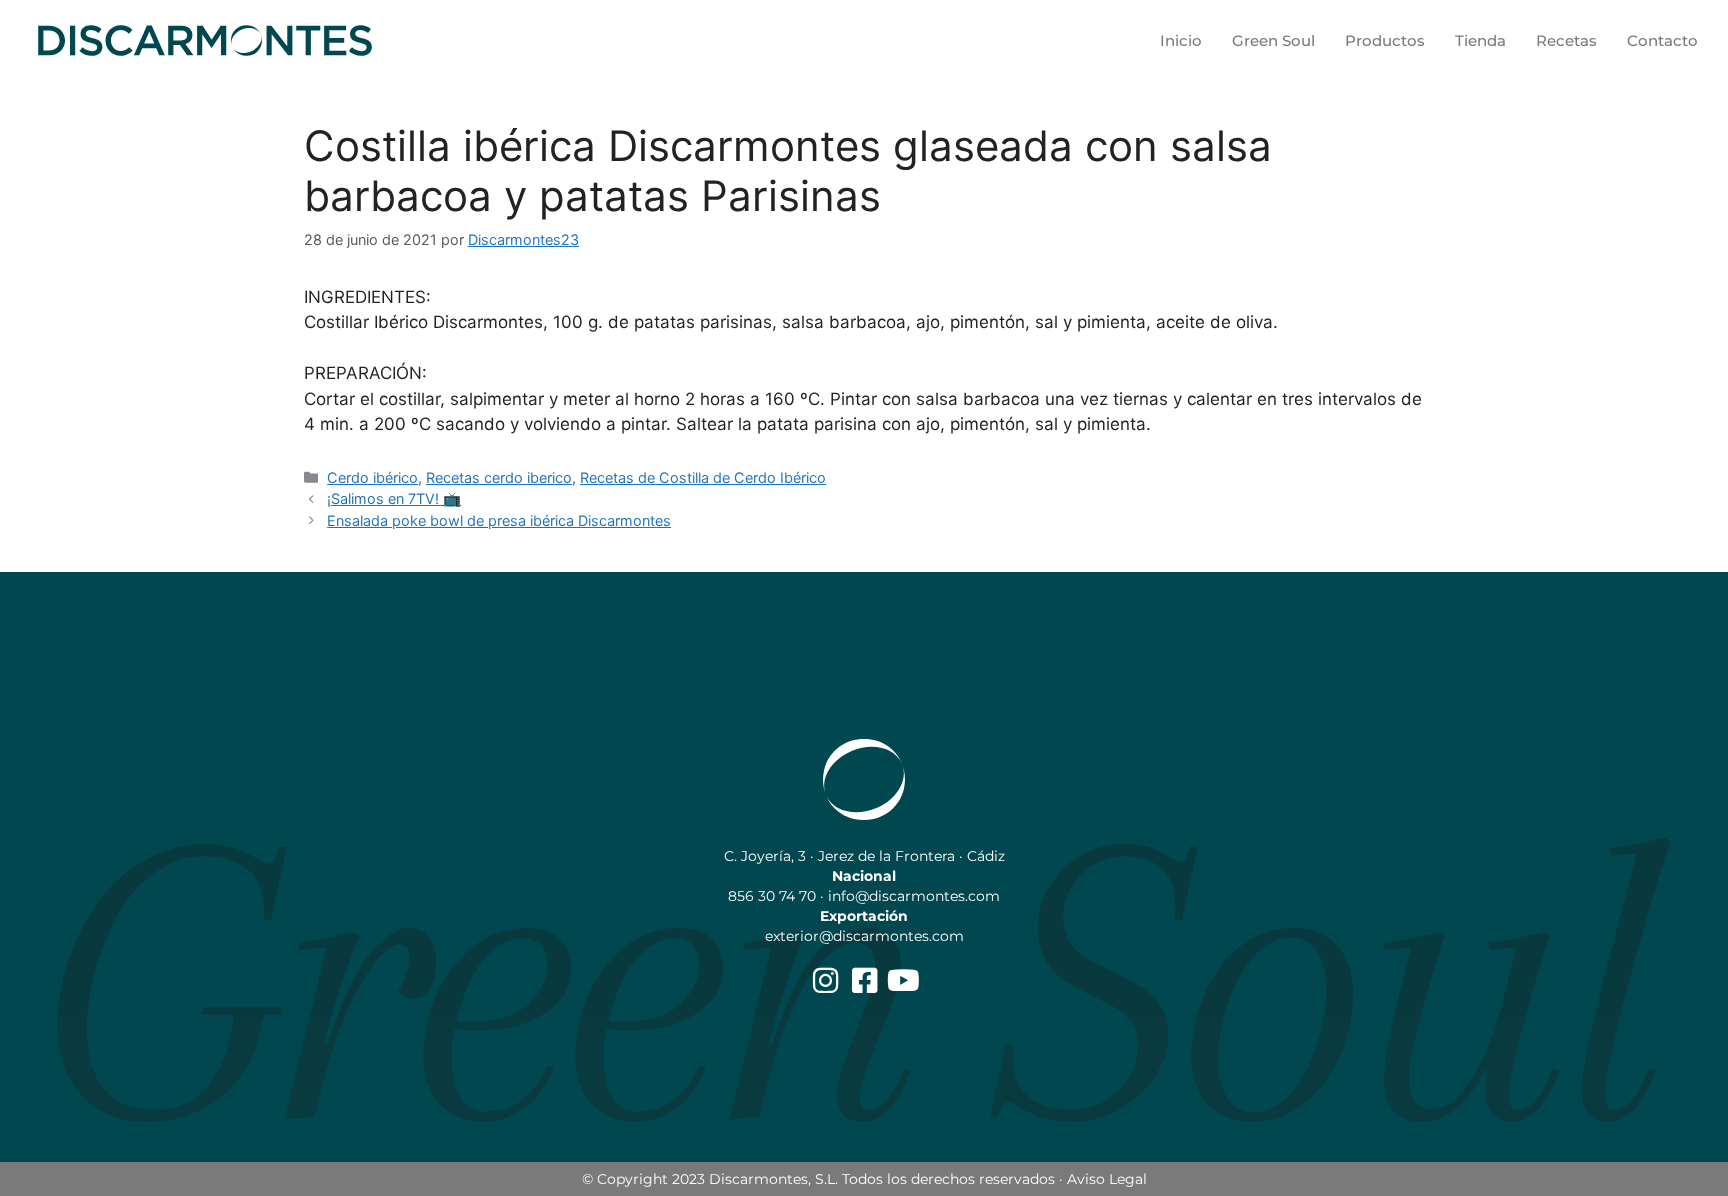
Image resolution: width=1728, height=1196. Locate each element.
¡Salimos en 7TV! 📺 (394, 498)
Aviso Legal (1107, 1179)
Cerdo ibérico (372, 477)
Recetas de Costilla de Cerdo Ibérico (703, 477)
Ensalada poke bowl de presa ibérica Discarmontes (499, 520)
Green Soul (1273, 40)
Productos (1385, 40)
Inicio (1181, 40)
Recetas (1566, 40)
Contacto (1662, 40)
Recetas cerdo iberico (499, 477)
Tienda (1480, 40)
